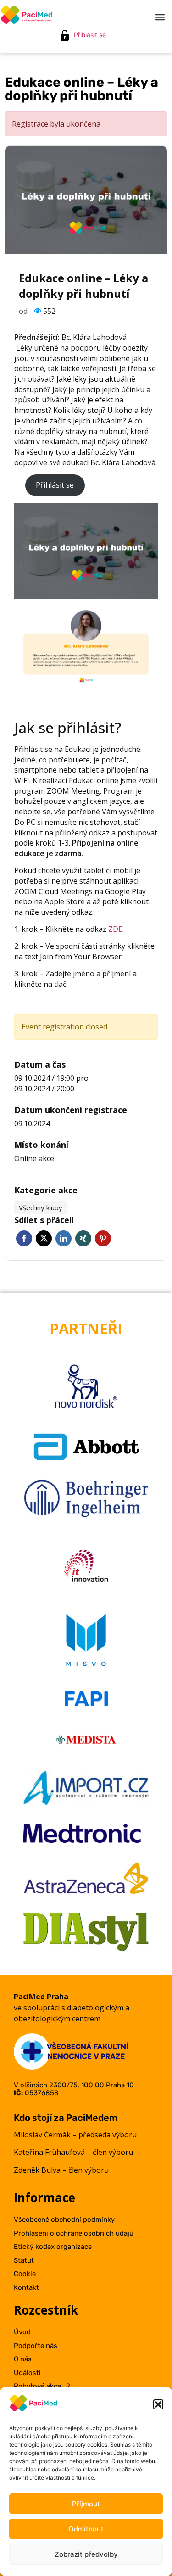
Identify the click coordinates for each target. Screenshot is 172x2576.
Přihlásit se (90, 35)
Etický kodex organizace (53, 2247)
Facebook (24, 1238)
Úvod (22, 2332)
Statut (24, 2260)
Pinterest (103, 1238)
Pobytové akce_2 (42, 2386)
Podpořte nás (36, 2346)
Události (27, 2373)
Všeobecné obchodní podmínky (64, 2220)
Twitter (44, 1238)
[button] (158, 2404)
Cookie (25, 2274)
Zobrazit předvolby (86, 2554)
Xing (83, 1238)
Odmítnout (86, 2529)
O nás (23, 2359)
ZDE (115, 929)
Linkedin (64, 1238)
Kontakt (26, 2287)
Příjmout (86, 2504)
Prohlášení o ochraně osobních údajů (74, 2233)
